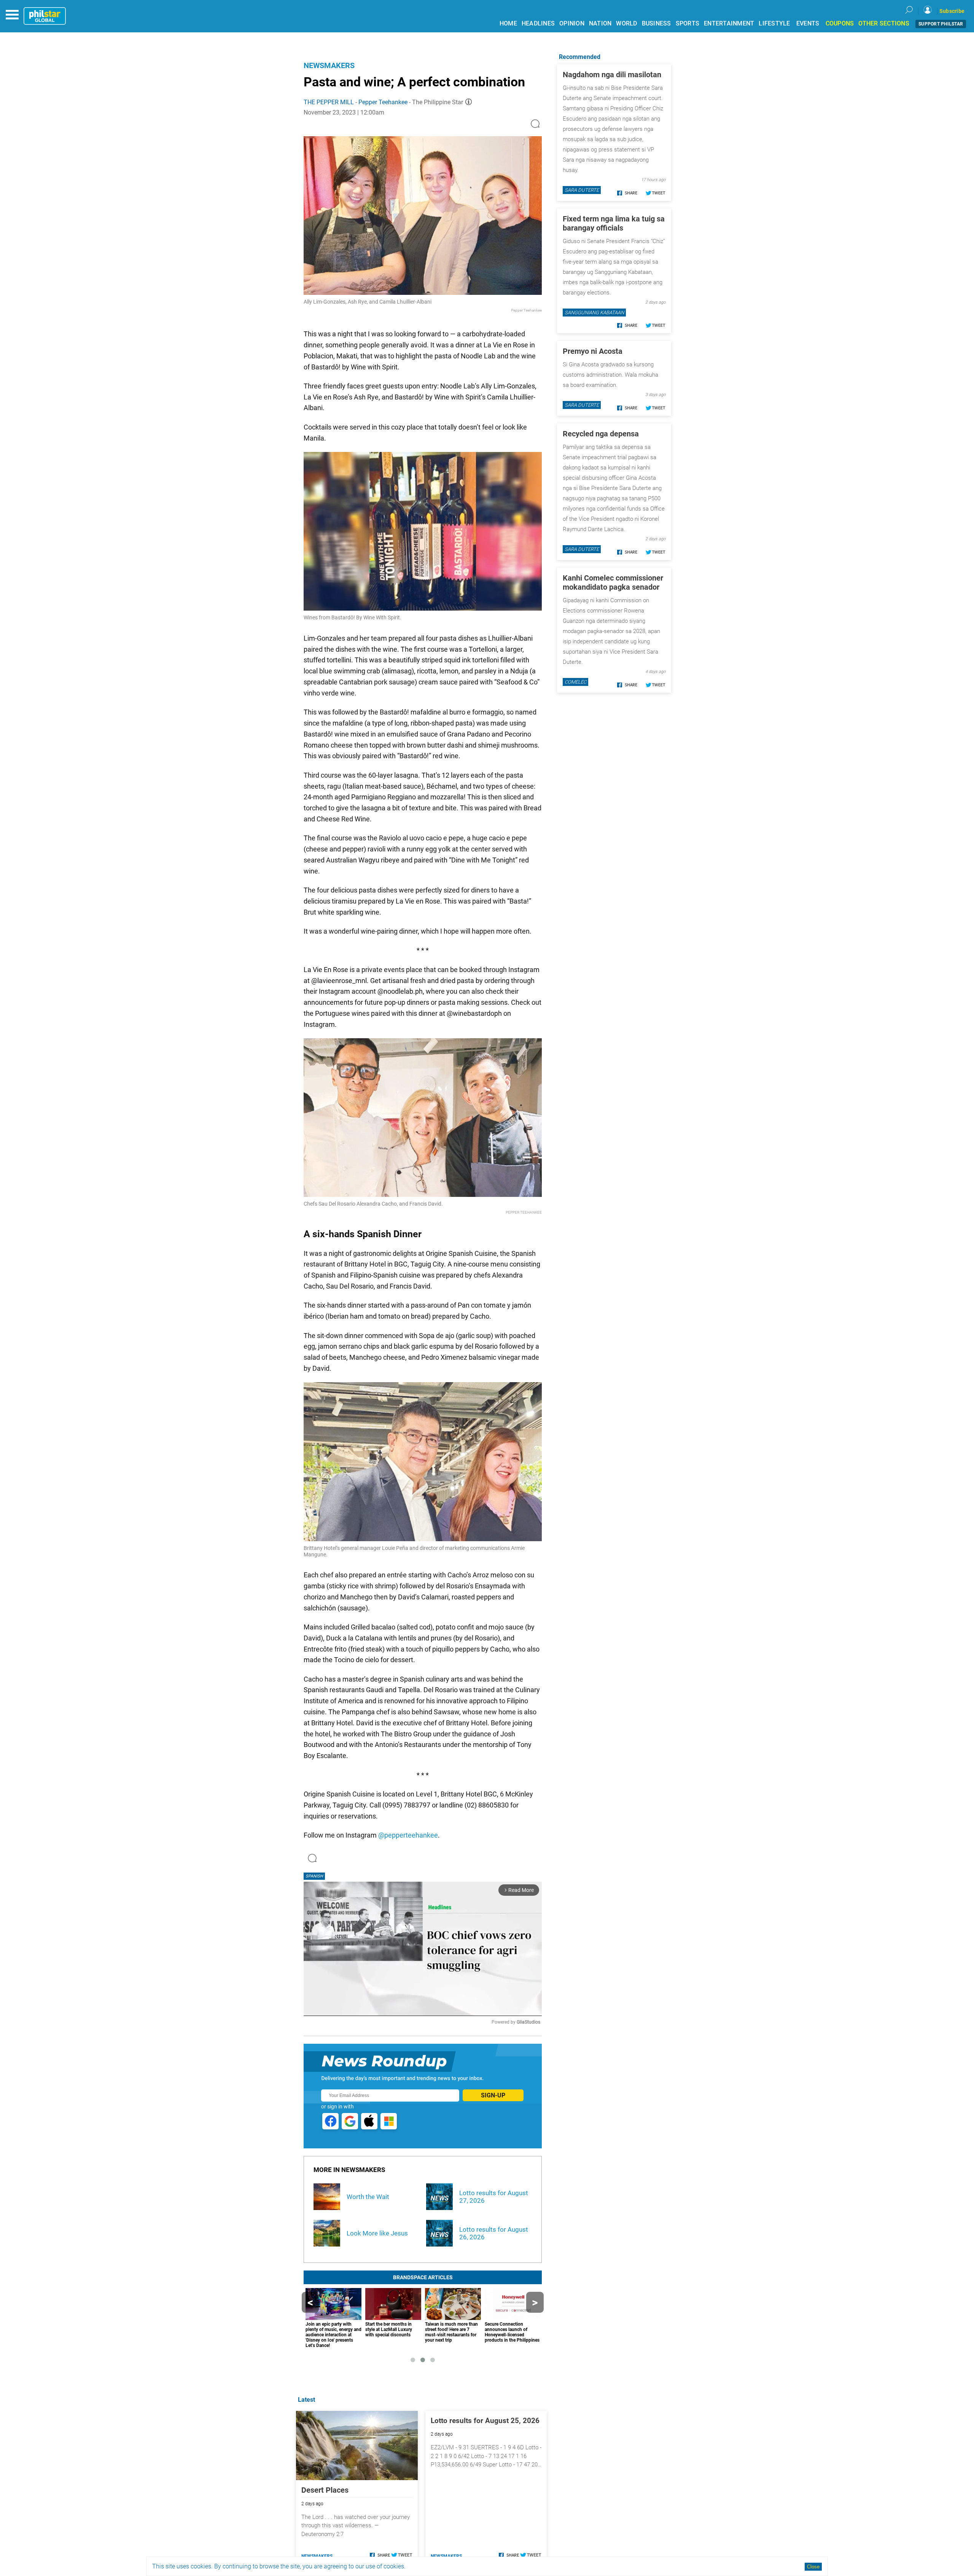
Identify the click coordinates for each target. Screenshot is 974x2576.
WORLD (626, 23)
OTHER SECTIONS (884, 23)
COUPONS (840, 23)
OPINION (572, 23)
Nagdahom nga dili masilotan (612, 75)
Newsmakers (329, 65)
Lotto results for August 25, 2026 (485, 2421)
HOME (508, 23)
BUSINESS (656, 23)
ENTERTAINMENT (729, 23)
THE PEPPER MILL (329, 102)
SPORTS (688, 23)
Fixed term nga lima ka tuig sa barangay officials (614, 223)
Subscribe (952, 11)
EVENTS (808, 23)
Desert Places (325, 2490)
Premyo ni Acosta (593, 351)
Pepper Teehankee (383, 102)
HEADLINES (538, 23)
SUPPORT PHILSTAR (941, 24)
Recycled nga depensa (601, 434)
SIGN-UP (493, 2095)
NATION (600, 23)
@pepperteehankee (408, 1835)
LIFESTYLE (774, 23)
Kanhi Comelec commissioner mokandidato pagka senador (613, 582)
